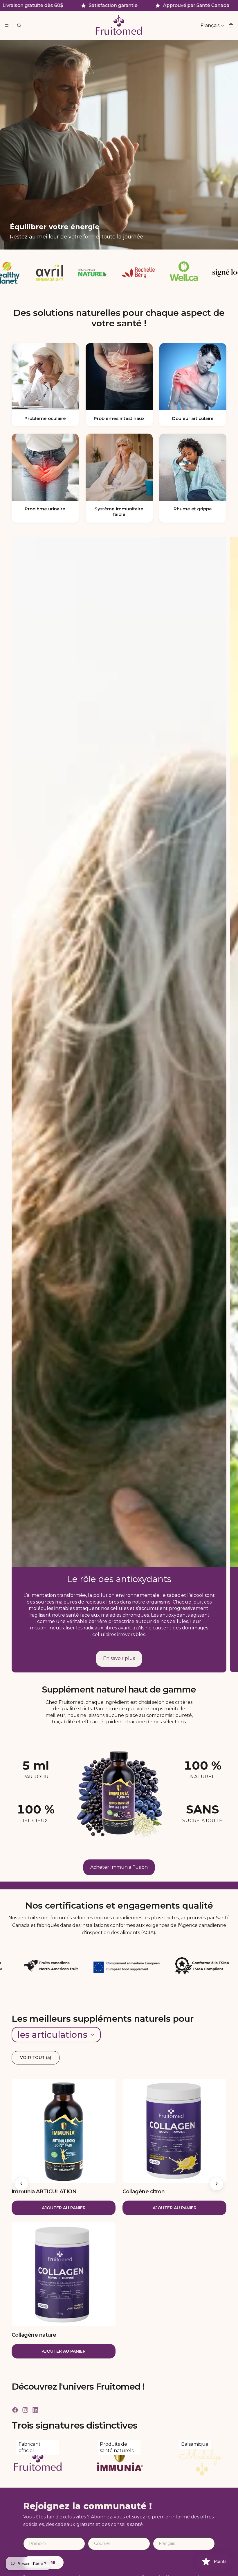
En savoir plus (119, 1658)
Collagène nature (34, 2335)
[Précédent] (21, 2184)
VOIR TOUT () (36, 2057)
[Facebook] (15, 2410)
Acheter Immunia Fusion (119, 1867)
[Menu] (7, 26)
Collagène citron (144, 2192)
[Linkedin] (35, 2410)
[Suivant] (217, 2184)
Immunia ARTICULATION (44, 2192)
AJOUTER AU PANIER (64, 2208)
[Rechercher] (19, 26)
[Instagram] (25, 2410)
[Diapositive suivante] (229, 1104)
